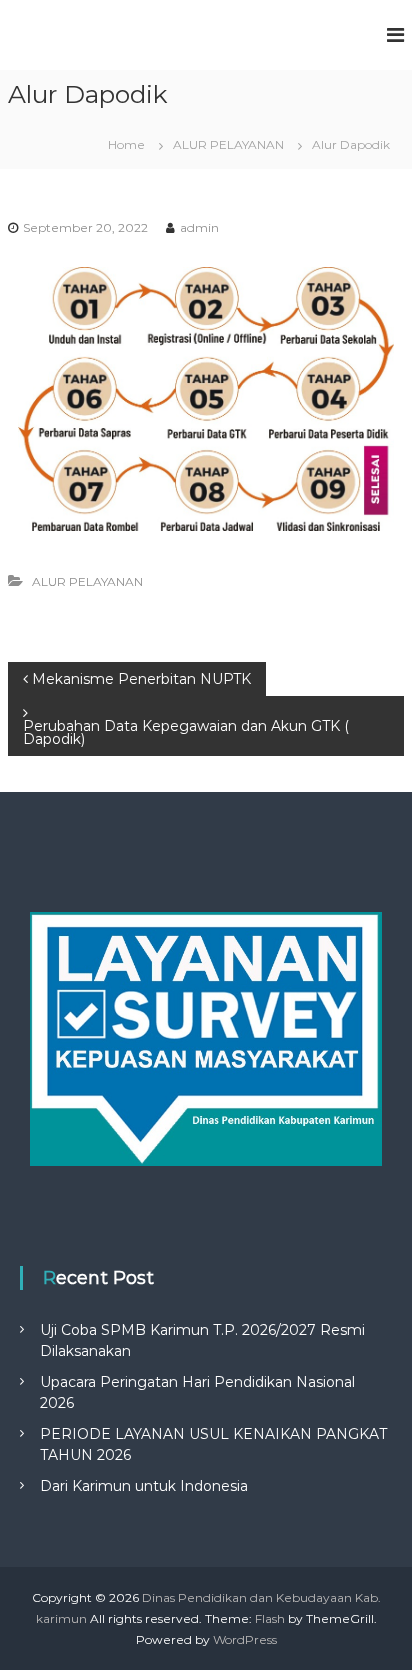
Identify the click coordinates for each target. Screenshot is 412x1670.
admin (199, 227)
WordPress (245, 1639)
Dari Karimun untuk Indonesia (144, 1486)
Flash (270, 1618)
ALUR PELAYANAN (228, 144)
